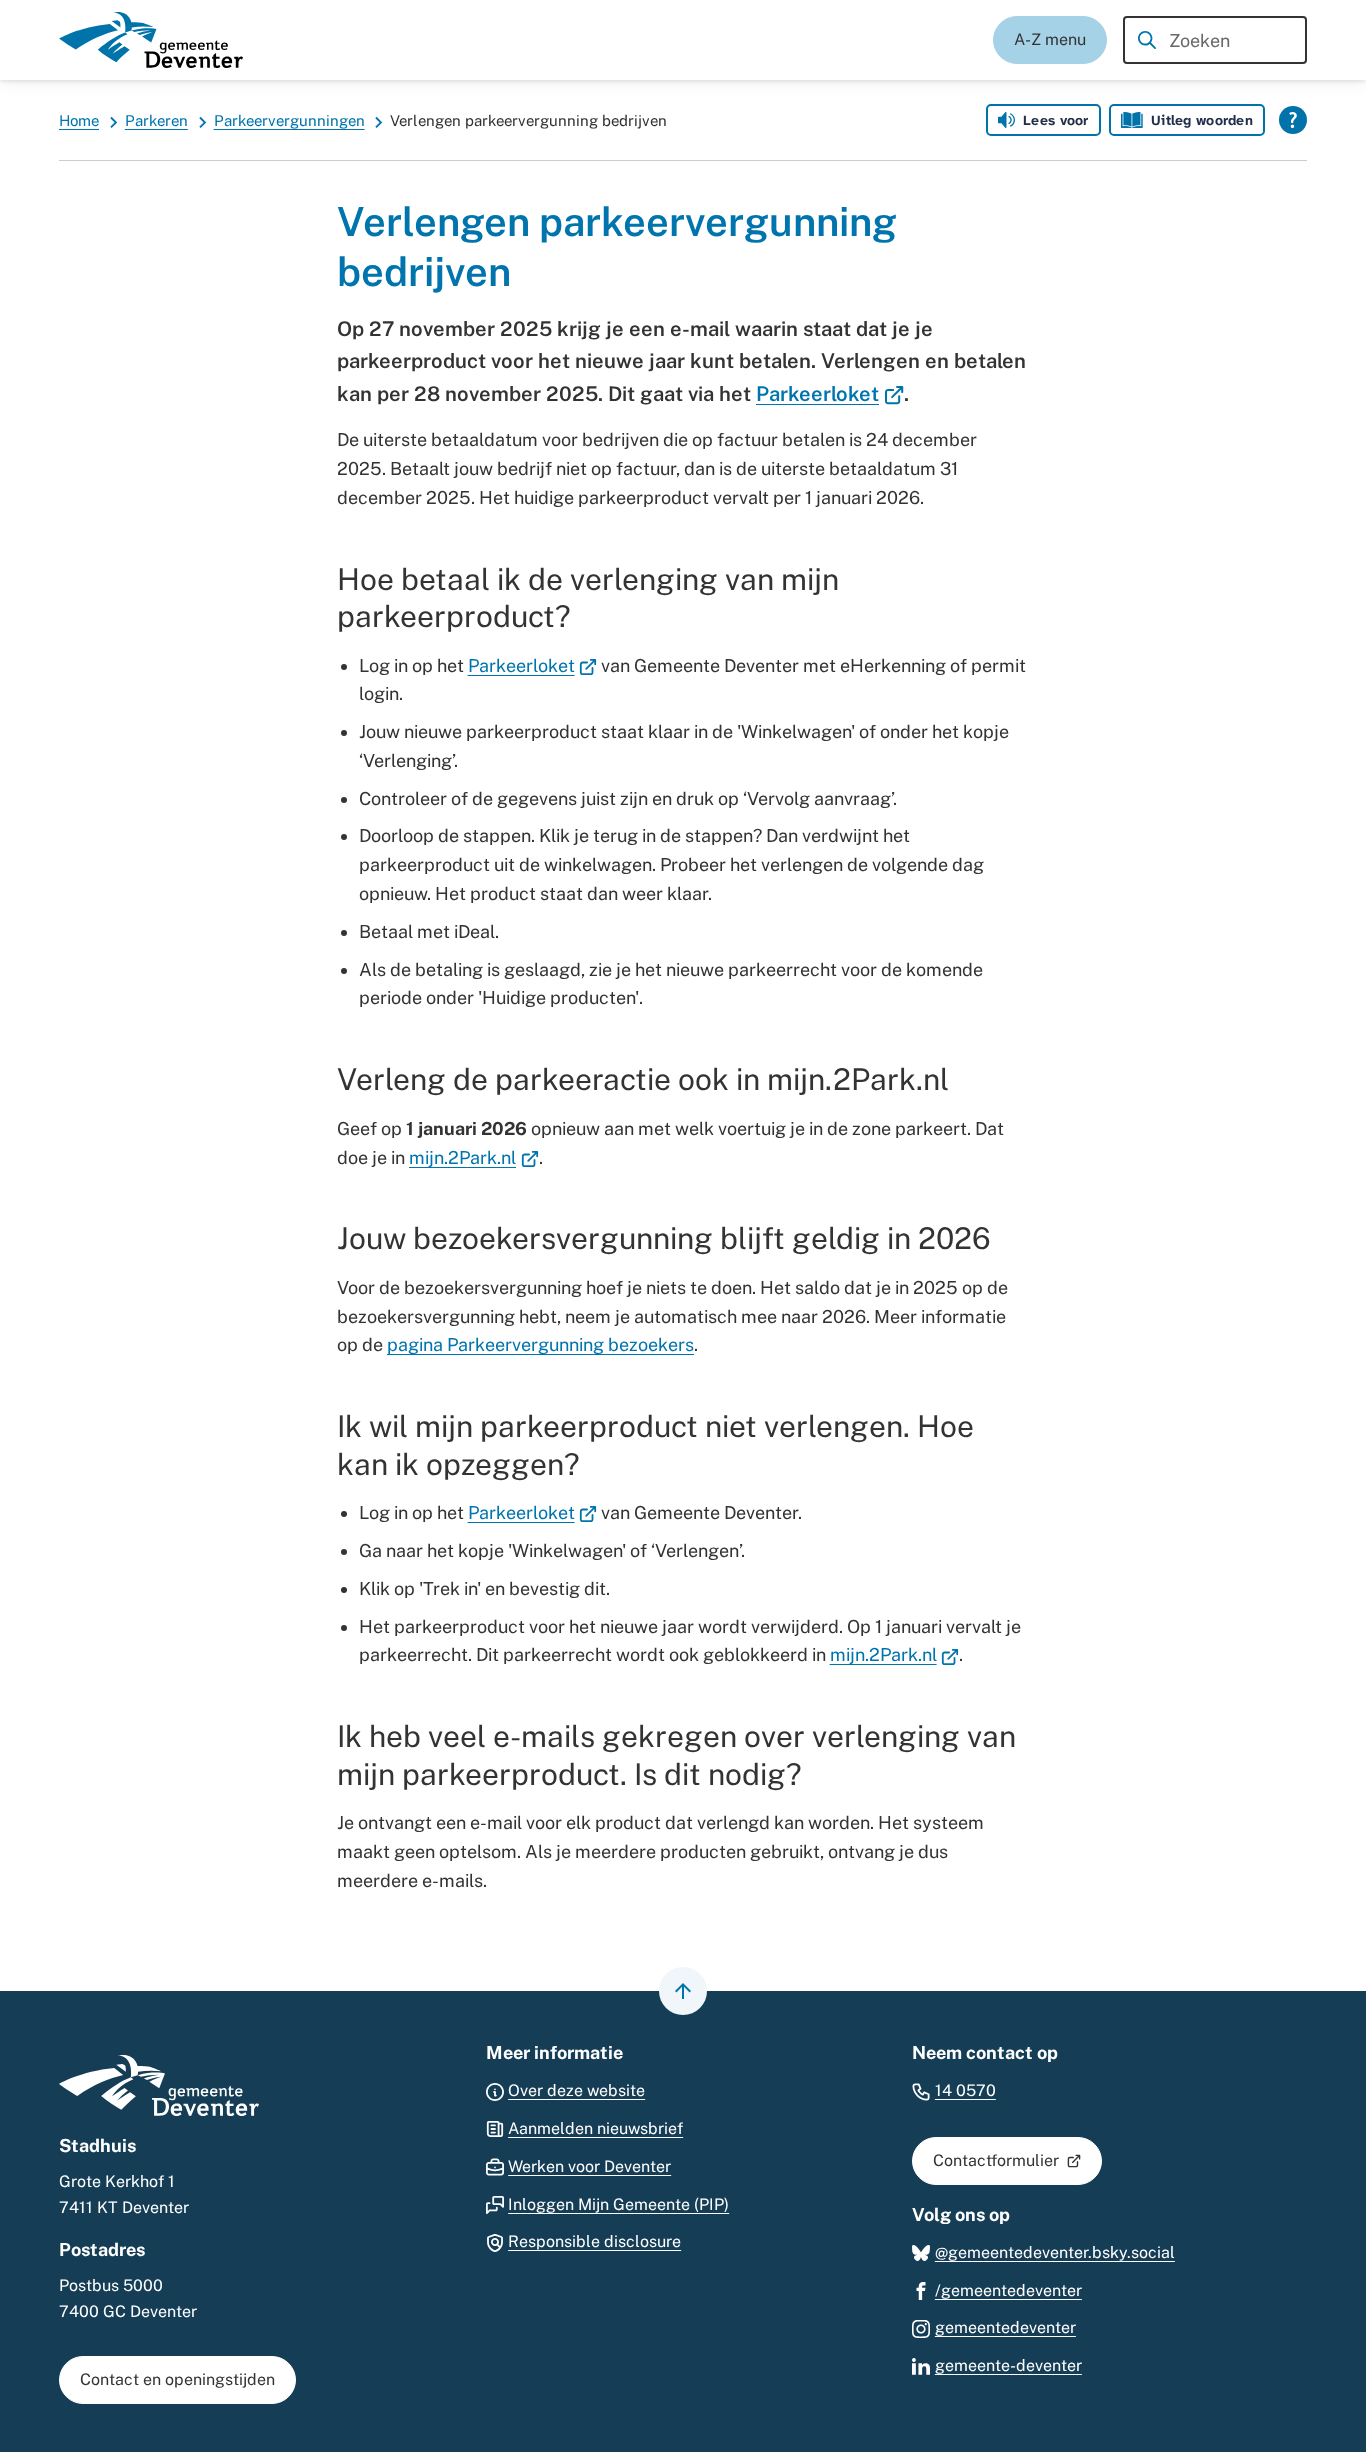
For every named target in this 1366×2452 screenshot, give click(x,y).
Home (79, 120)
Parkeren (156, 120)
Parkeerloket (830, 394)
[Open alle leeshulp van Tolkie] (1293, 120)
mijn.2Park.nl (474, 1157)
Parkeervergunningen (289, 120)
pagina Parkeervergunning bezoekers (540, 1344)
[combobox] (1215, 40)
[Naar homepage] (151, 40)
